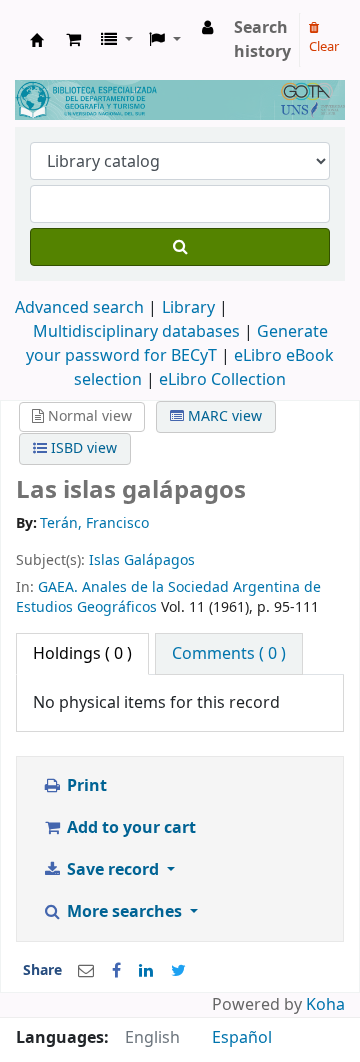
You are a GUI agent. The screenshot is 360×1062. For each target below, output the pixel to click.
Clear (324, 46)
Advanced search (79, 308)
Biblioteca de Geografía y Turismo (37, 40)
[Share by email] (86, 971)
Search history (262, 40)
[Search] (180, 247)
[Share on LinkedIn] (146, 971)
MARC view (223, 416)
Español (242, 1038)
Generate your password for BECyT (177, 344)
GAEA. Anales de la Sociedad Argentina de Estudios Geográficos (168, 597)
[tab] (229, 654)
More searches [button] (124, 912)
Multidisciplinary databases (138, 332)
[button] (73, 40)
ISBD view (82, 448)
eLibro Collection (222, 380)
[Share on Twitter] (178, 971)
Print (85, 786)
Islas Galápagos (142, 560)
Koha (325, 1005)
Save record (113, 870)
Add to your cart (129, 828)
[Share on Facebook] (116, 971)
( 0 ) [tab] (82, 654)
